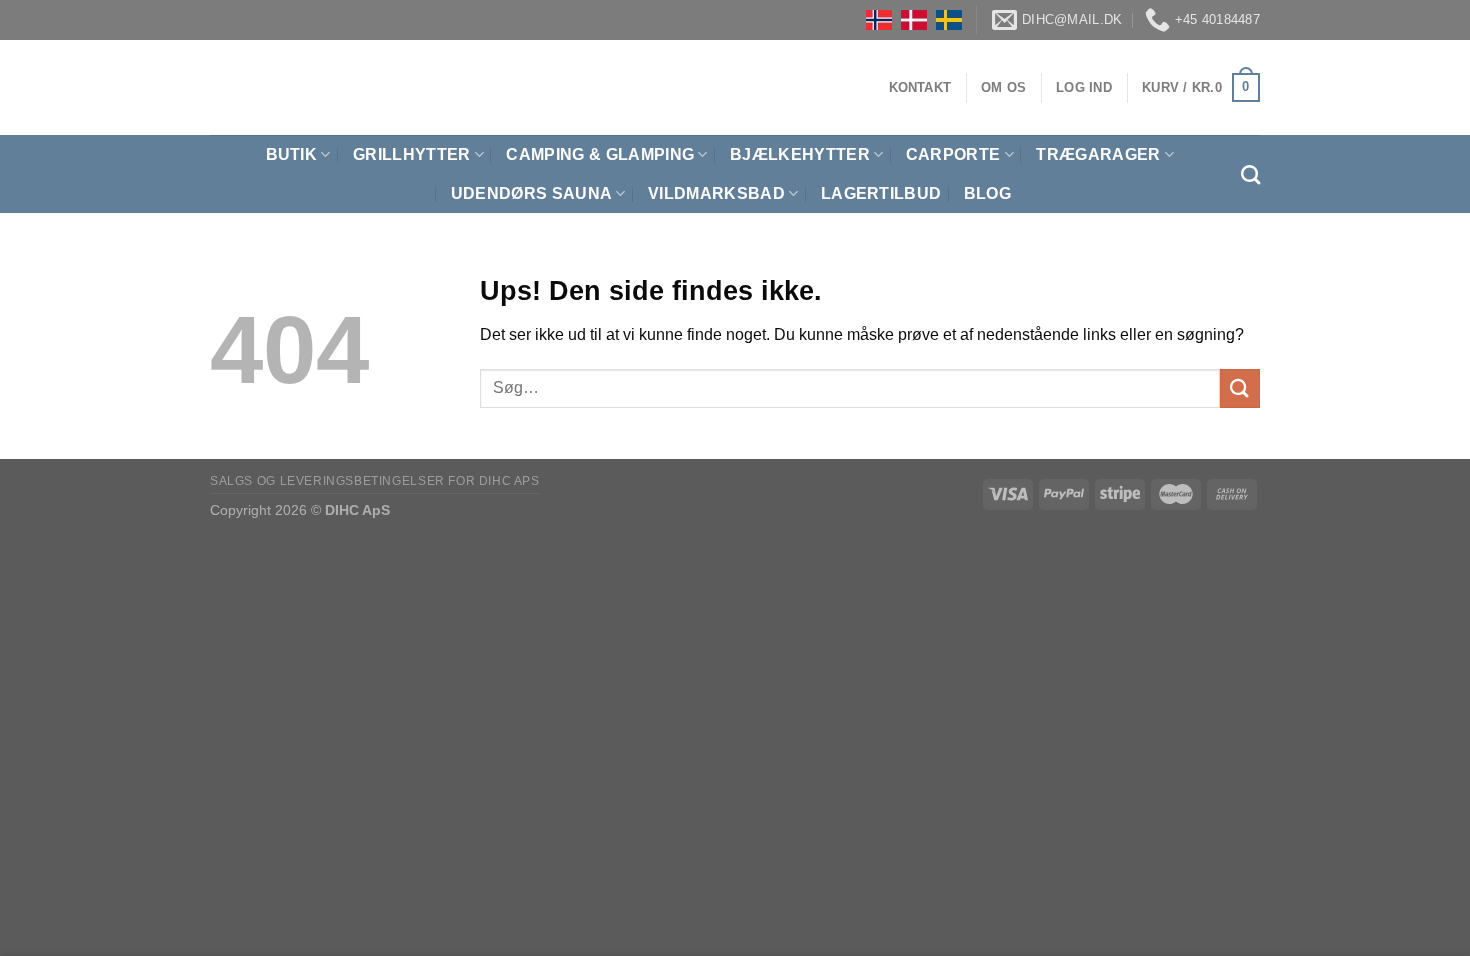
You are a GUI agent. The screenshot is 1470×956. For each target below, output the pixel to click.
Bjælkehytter (800, 154)
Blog (987, 193)
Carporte (953, 154)
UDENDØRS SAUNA (531, 193)
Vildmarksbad (716, 193)
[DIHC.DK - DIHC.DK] (235, 87)
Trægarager (1098, 154)
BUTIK (292, 154)
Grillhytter (412, 154)
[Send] (1240, 388)
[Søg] (1250, 174)
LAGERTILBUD (881, 193)
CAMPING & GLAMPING (600, 154)
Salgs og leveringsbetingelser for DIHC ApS (375, 481)
